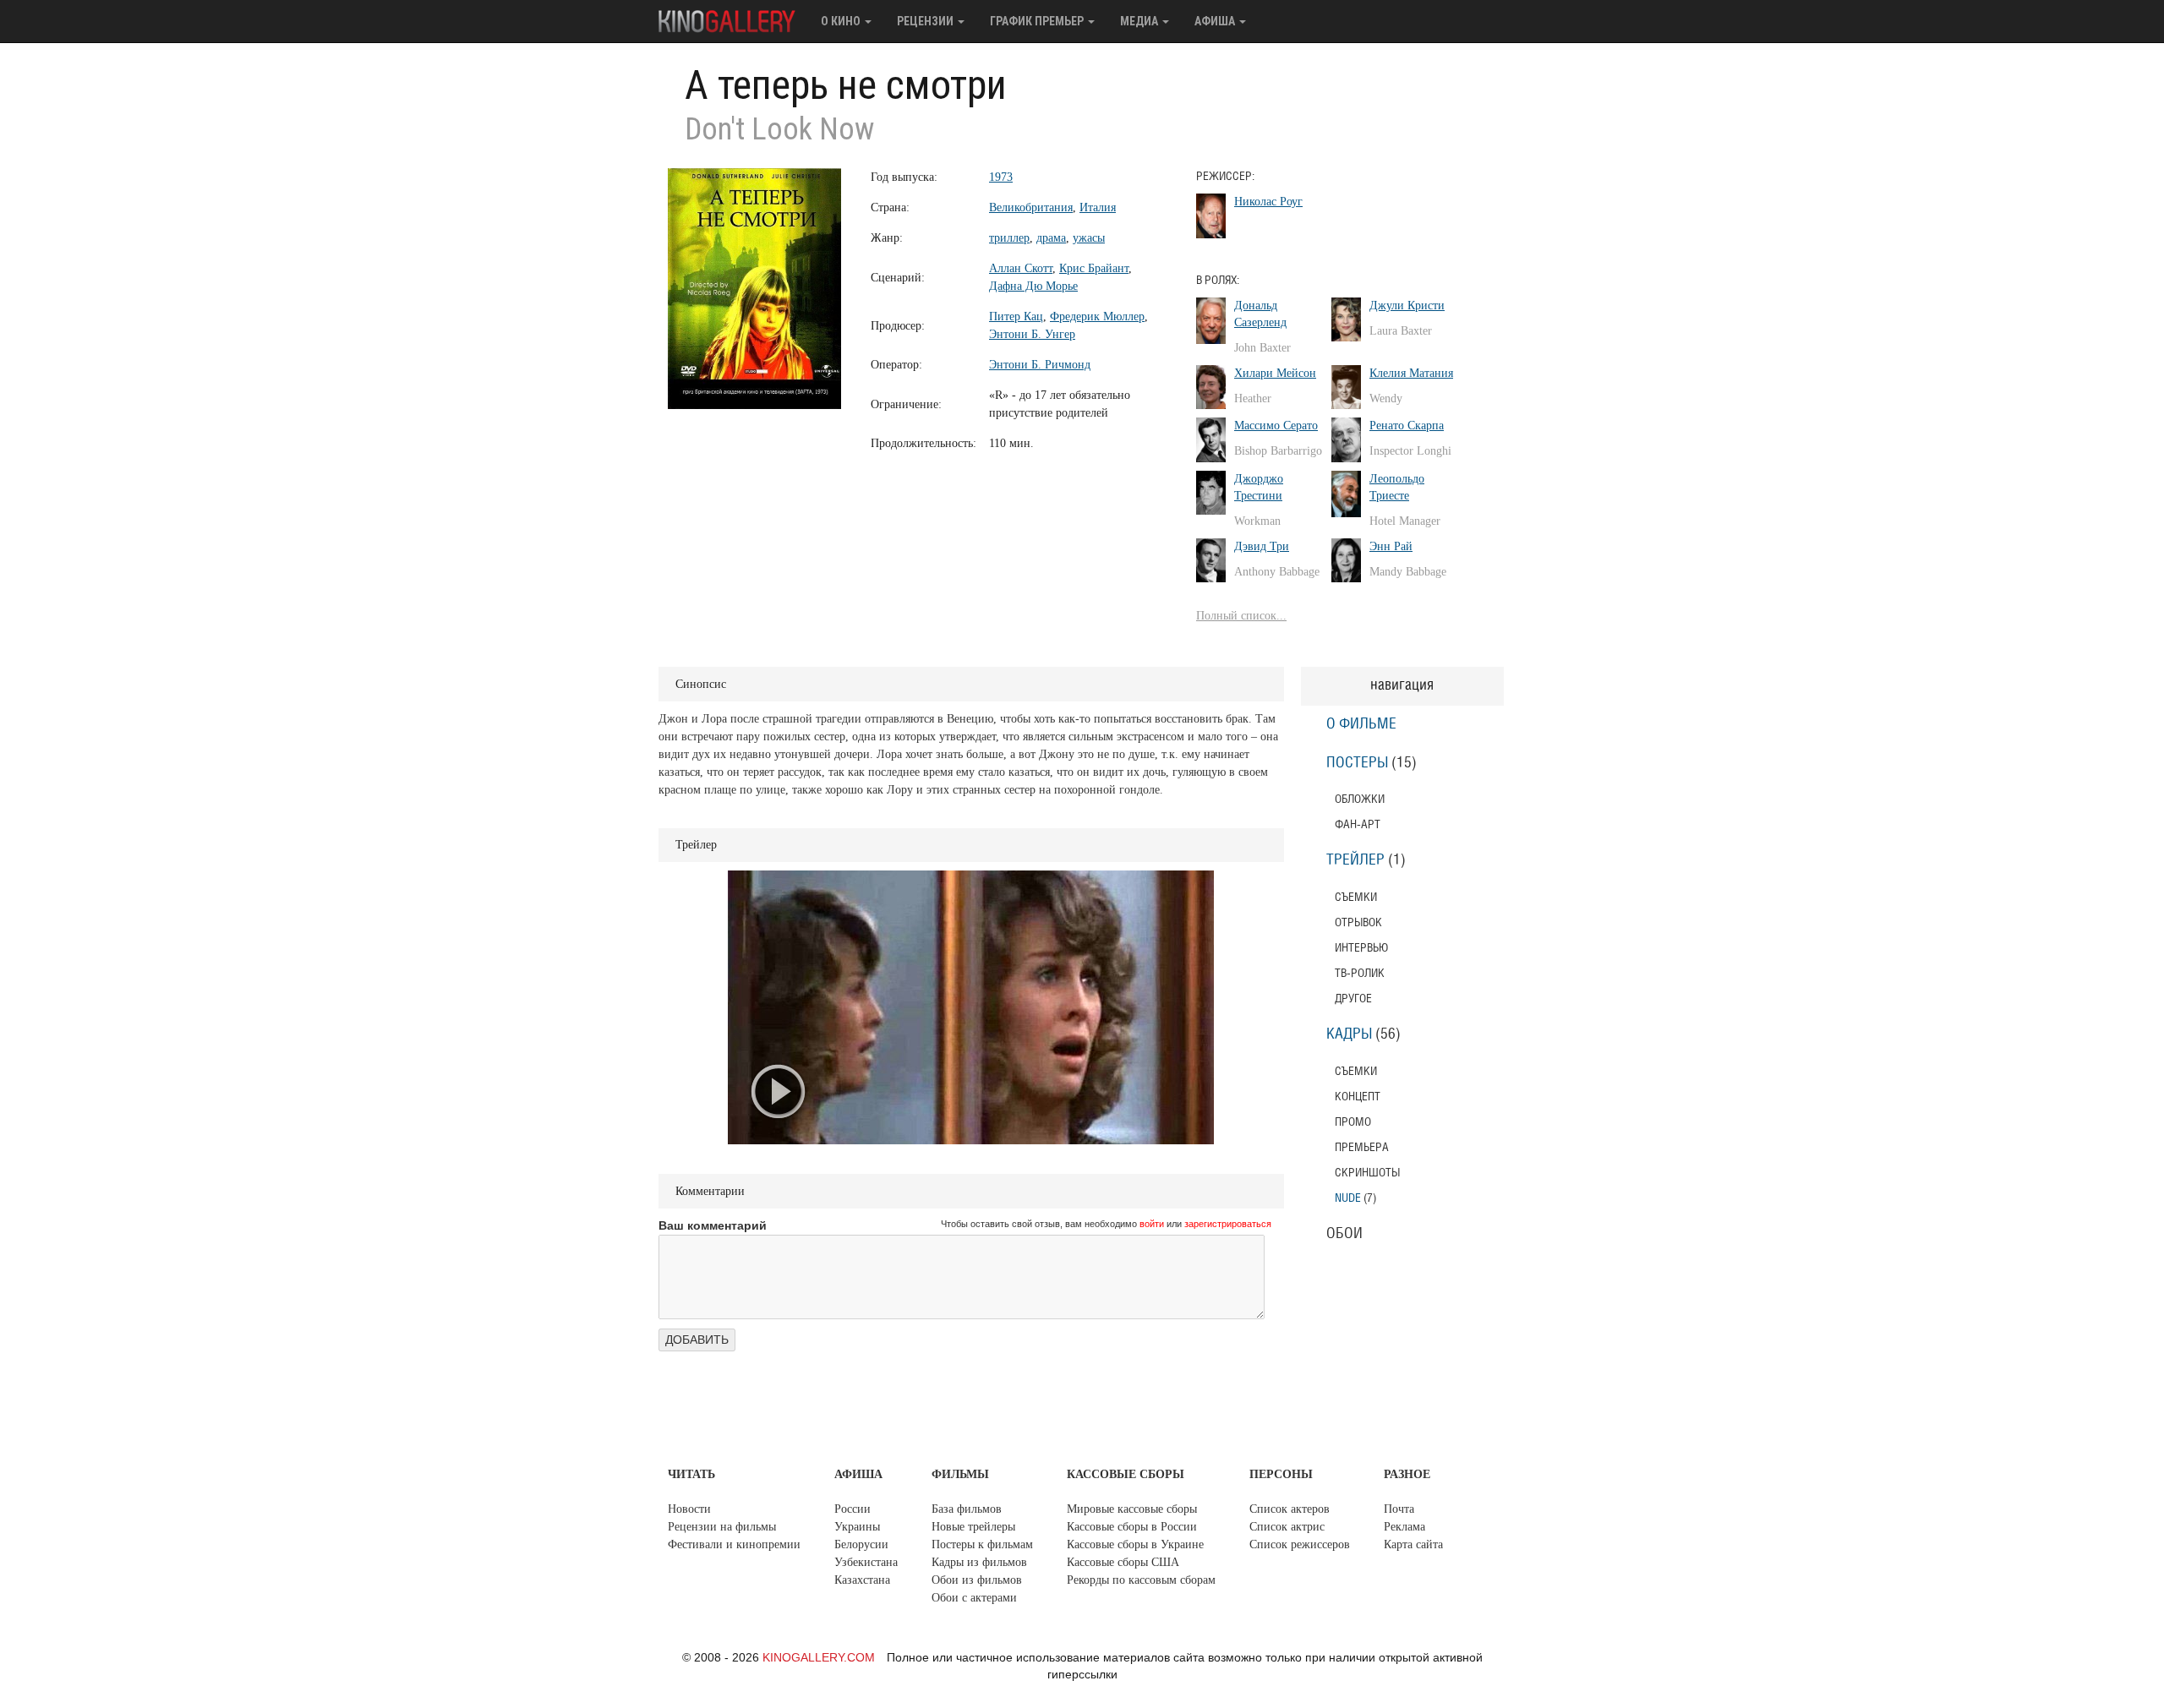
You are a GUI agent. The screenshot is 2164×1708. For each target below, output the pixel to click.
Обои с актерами (974, 1598)
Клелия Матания (1411, 373)
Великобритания (1031, 207)
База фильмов (967, 1509)
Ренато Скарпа (1407, 426)
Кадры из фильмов (979, 1562)
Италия (1098, 207)
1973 (1001, 177)
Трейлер (1355, 860)
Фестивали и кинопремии (734, 1544)
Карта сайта (1413, 1544)
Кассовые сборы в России (1132, 1527)
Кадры (1349, 1034)
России (852, 1509)
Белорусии (861, 1544)
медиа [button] (1140, 21)
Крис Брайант (1094, 268)
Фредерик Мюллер (1097, 316)
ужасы (1089, 238)
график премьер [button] (1038, 21)
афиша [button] (1216, 21)
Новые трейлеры (973, 1527)
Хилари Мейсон (1275, 373)
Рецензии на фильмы (722, 1527)
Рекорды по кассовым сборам (1141, 1580)
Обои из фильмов (977, 1580)
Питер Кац (1016, 316)
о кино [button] (842, 21)
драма (1051, 238)
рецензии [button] (926, 21)
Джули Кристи (1407, 306)
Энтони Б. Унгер (1032, 334)
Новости (689, 1509)
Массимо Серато (1276, 426)
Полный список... (1241, 616)
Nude (1348, 1198)
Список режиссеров (1300, 1544)
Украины (857, 1527)
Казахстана (862, 1580)
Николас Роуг (1268, 202)
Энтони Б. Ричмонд (1040, 365)
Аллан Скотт (1021, 268)
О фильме (1361, 724)
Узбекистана (866, 1562)
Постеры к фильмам (982, 1544)
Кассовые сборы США (1123, 1562)
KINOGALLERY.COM (819, 1657)
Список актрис (1287, 1527)
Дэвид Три (1262, 546)
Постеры (1357, 763)
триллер (1009, 238)
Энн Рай (1391, 546)
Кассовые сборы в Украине (1135, 1544)
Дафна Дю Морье (1033, 286)
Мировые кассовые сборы (1132, 1509)
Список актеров (1290, 1509)
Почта (1399, 1509)
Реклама (1404, 1527)
